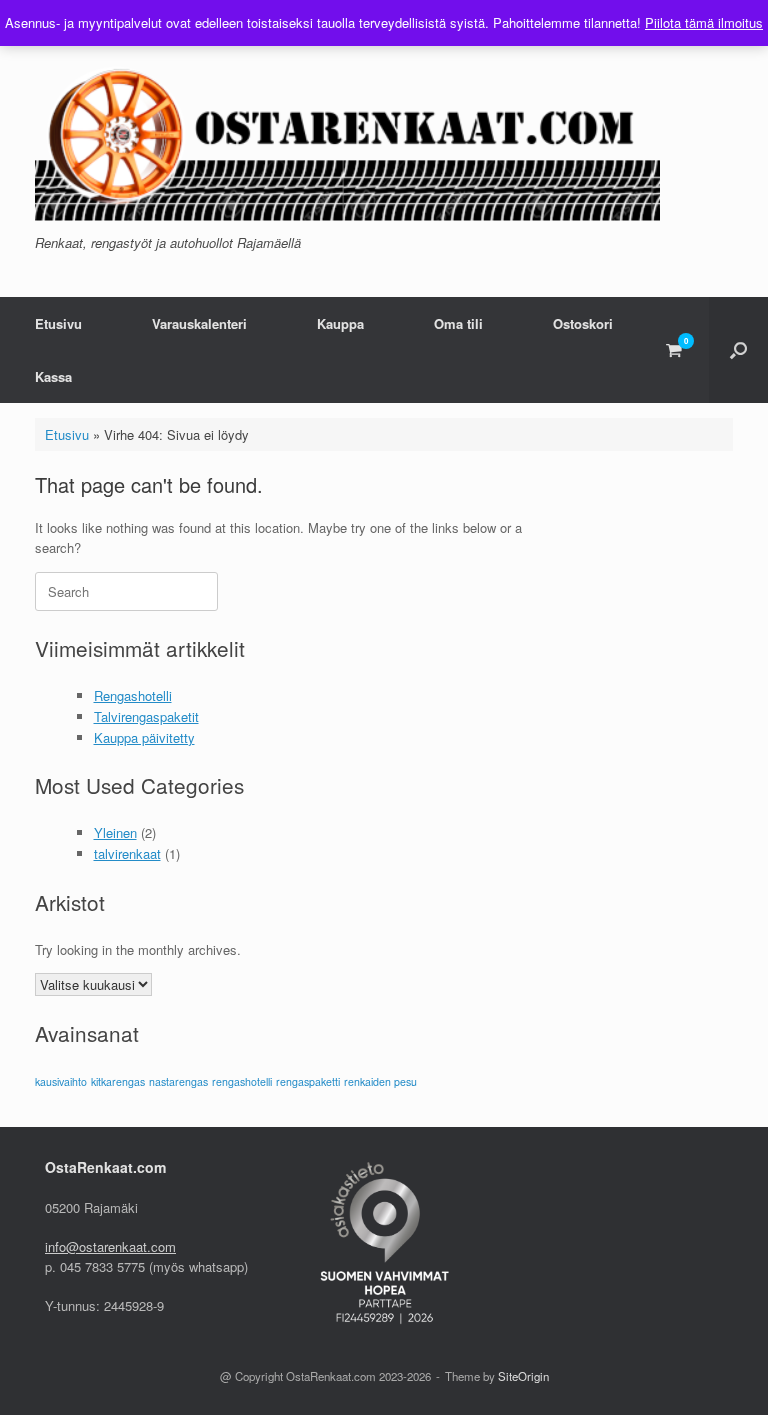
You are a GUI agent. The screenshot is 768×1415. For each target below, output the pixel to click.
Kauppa (340, 323)
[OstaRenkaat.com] (347, 136)
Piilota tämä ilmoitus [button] (704, 22)
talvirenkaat (127, 853)
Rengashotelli (133, 695)
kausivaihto (61, 1081)
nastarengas (178, 1081)
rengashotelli (242, 1081)
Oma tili (458, 323)
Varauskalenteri (199, 323)
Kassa (53, 376)
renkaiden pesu (380, 1081)
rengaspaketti (308, 1081)
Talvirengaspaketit (146, 716)
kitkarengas (118, 1081)
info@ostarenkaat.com (110, 1246)
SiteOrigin (523, 1376)
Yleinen (115, 832)
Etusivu (58, 323)
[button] (738, 350)
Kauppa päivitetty (144, 737)
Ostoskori (583, 323)
